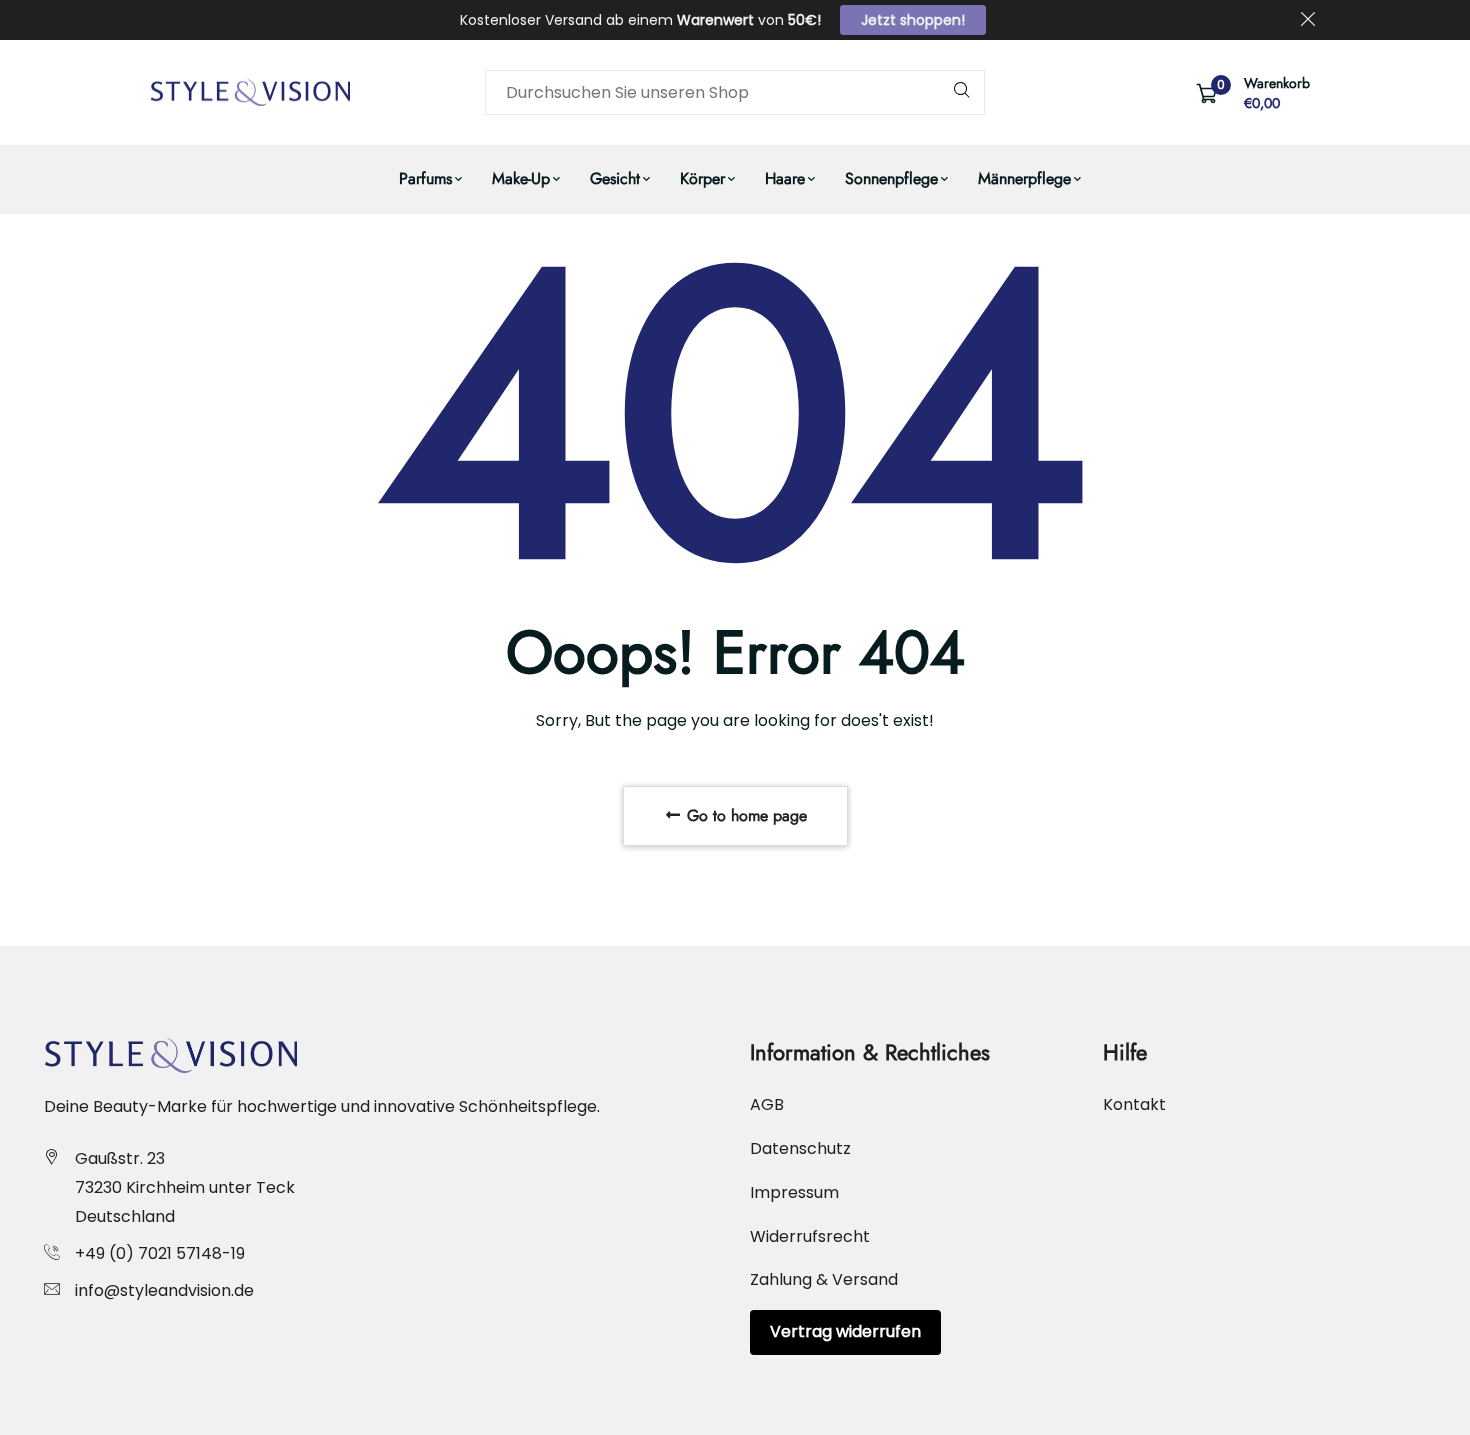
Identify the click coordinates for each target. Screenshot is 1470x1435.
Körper (702, 178)
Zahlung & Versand (824, 1279)
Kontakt (1134, 1104)
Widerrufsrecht (810, 1236)
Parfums (425, 178)
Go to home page (744, 815)
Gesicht (615, 178)
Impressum (794, 1192)
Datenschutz (800, 1148)
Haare (785, 178)
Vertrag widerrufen (845, 1331)
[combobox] (735, 92)
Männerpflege (1024, 178)
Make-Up (521, 178)
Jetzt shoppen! (913, 20)
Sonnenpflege (891, 178)
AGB (767, 1104)
